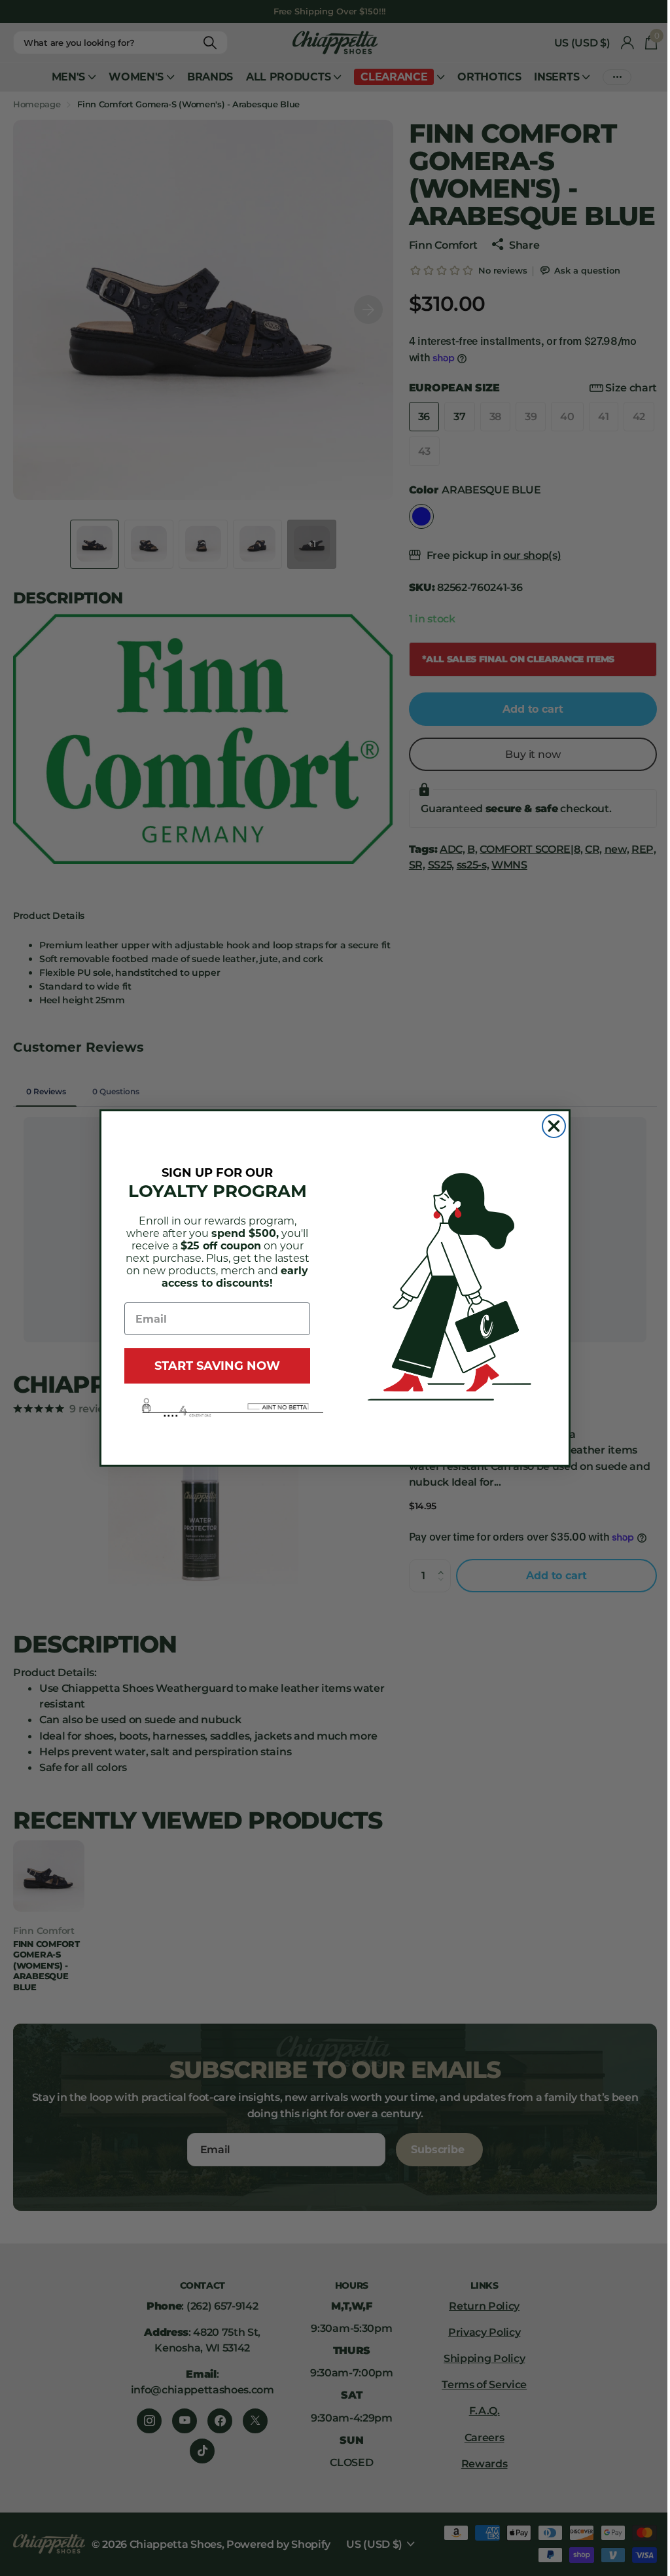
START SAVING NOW (217, 1366)
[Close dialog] (554, 1126)
